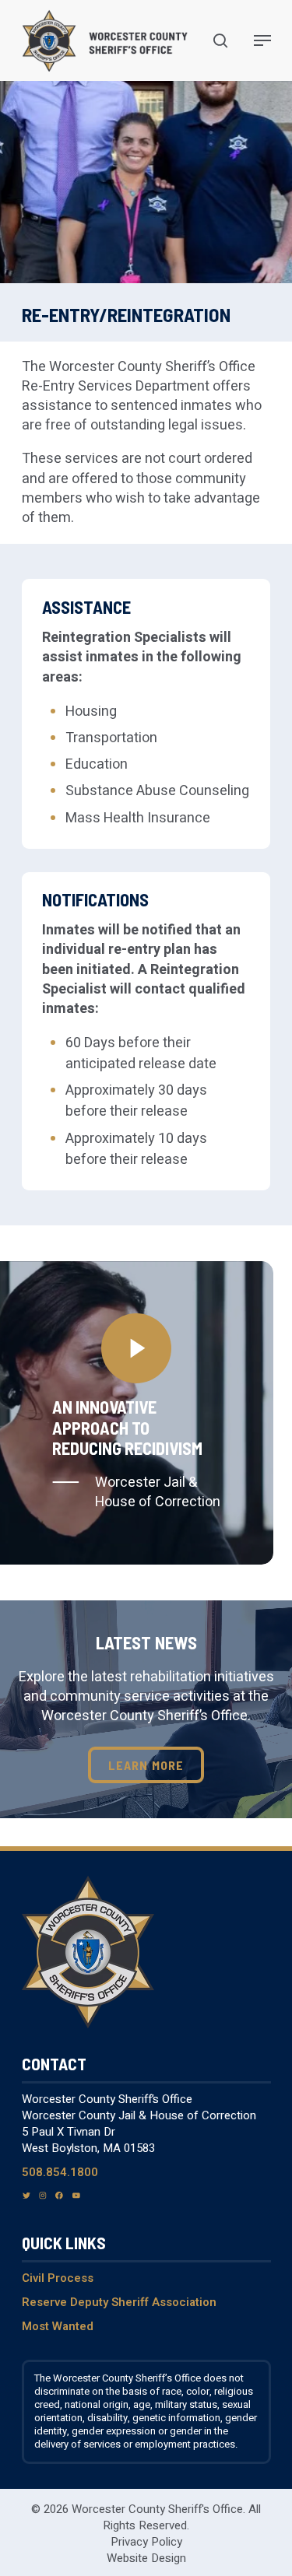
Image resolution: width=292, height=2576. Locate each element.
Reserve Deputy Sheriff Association (119, 2302)
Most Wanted (58, 2326)
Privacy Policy (146, 2542)
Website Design (146, 2558)
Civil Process (58, 2278)
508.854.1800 (60, 2172)
